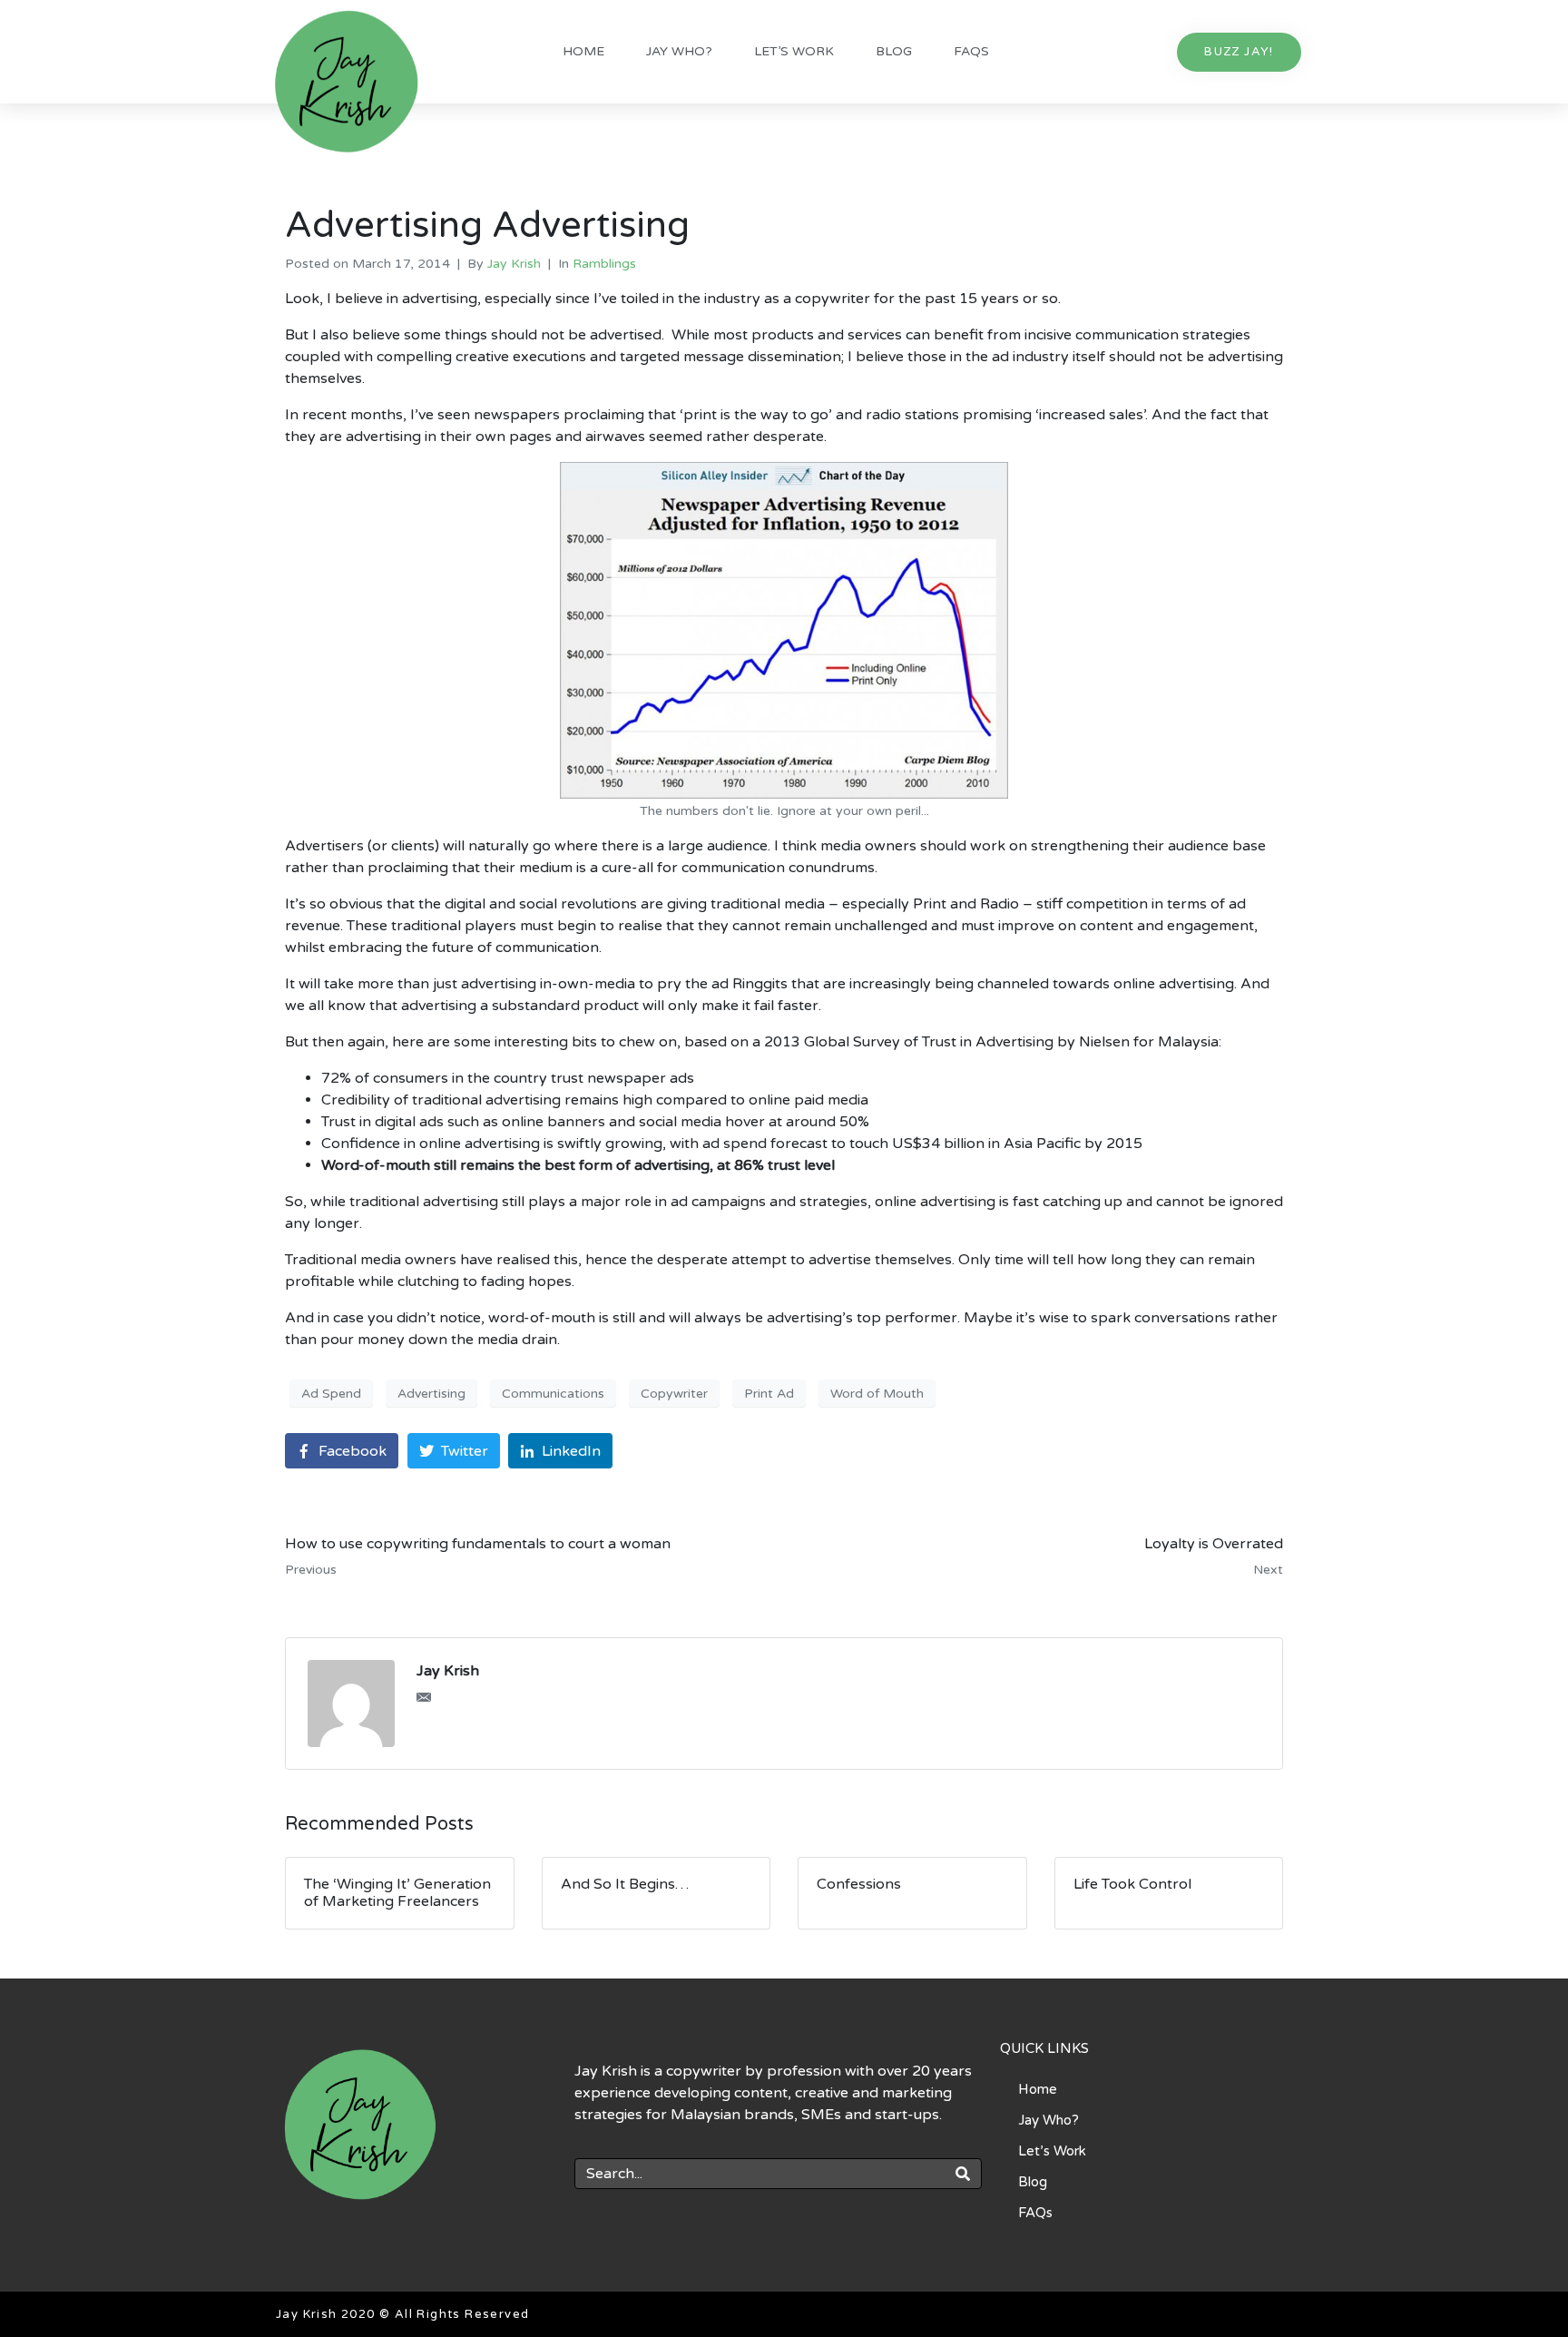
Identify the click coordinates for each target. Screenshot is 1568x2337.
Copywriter (674, 1394)
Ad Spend (331, 1394)
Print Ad (769, 1394)
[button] (1239, 52)
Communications (553, 1394)
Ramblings (604, 264)
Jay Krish (514, 264)
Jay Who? (679, 51)
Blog (894, 51)
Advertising (431, 1394)
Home (583, 51)
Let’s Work (794, 51)
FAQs (971, 51)
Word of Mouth (877, 1394)
